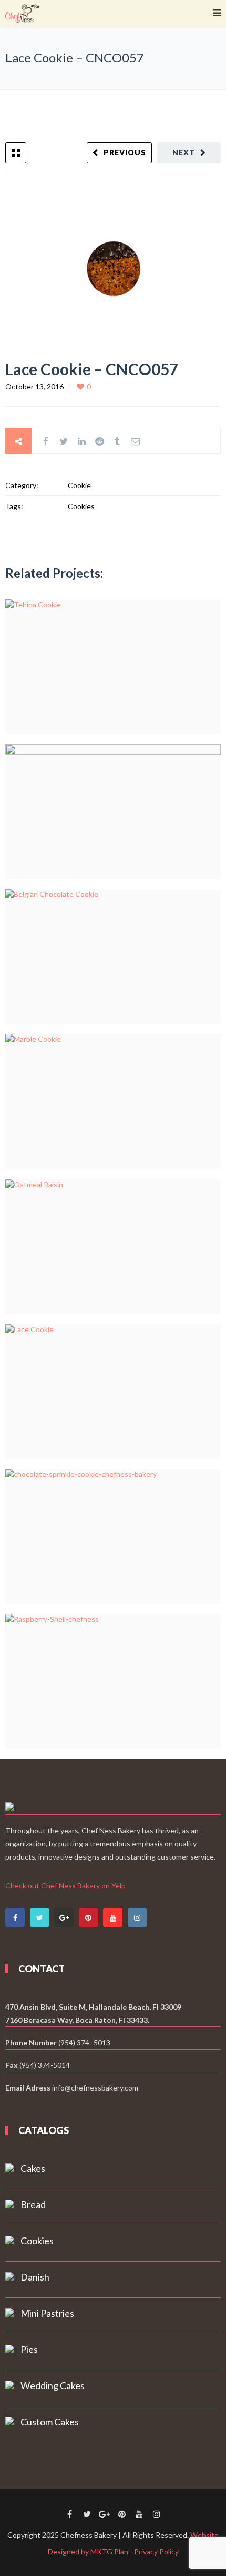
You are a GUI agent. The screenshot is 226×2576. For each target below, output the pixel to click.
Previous (125, 152)
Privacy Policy (156, 2552)
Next (184, 152)
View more (113, 667)
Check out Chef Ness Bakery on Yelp (65, 1886)
